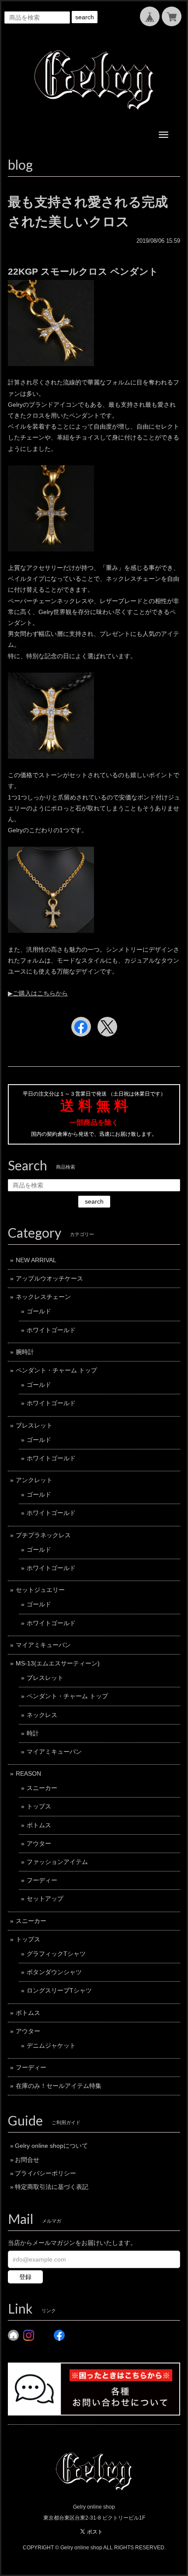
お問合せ (27, 2160)
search (85, 17)
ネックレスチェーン (43, 1297)
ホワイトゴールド (51, 1330)
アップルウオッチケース (49, 1278)
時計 (33, 1733)
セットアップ (45, 1899)
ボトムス (39, 1825)
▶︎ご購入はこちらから (38, 993)
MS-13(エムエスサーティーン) (58, 1663)
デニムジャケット (51, 2045)
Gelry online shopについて (51, 2146)
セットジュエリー (40, 1590)
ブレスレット (34, 1425)
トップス (39, 1806)
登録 (25, 2277)
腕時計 (25, 1352)
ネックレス (42, 1715)
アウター (39, 1843)
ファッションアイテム (57, 1862)
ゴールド (39, 1311)
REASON (28, 1773)
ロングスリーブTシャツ (59, 1990)
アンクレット (34, 1480)
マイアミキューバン (43, 1645)
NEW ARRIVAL (36, 1260)
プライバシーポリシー (45, 2173)
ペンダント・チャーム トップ (56, 1370)
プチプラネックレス (43, 1535)
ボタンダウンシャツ (54, 1972)
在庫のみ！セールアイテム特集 (59, 2086)
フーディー (42, 1880)
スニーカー (42, 1788)
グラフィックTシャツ (56, 1954)
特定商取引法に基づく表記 (52, 2187)
